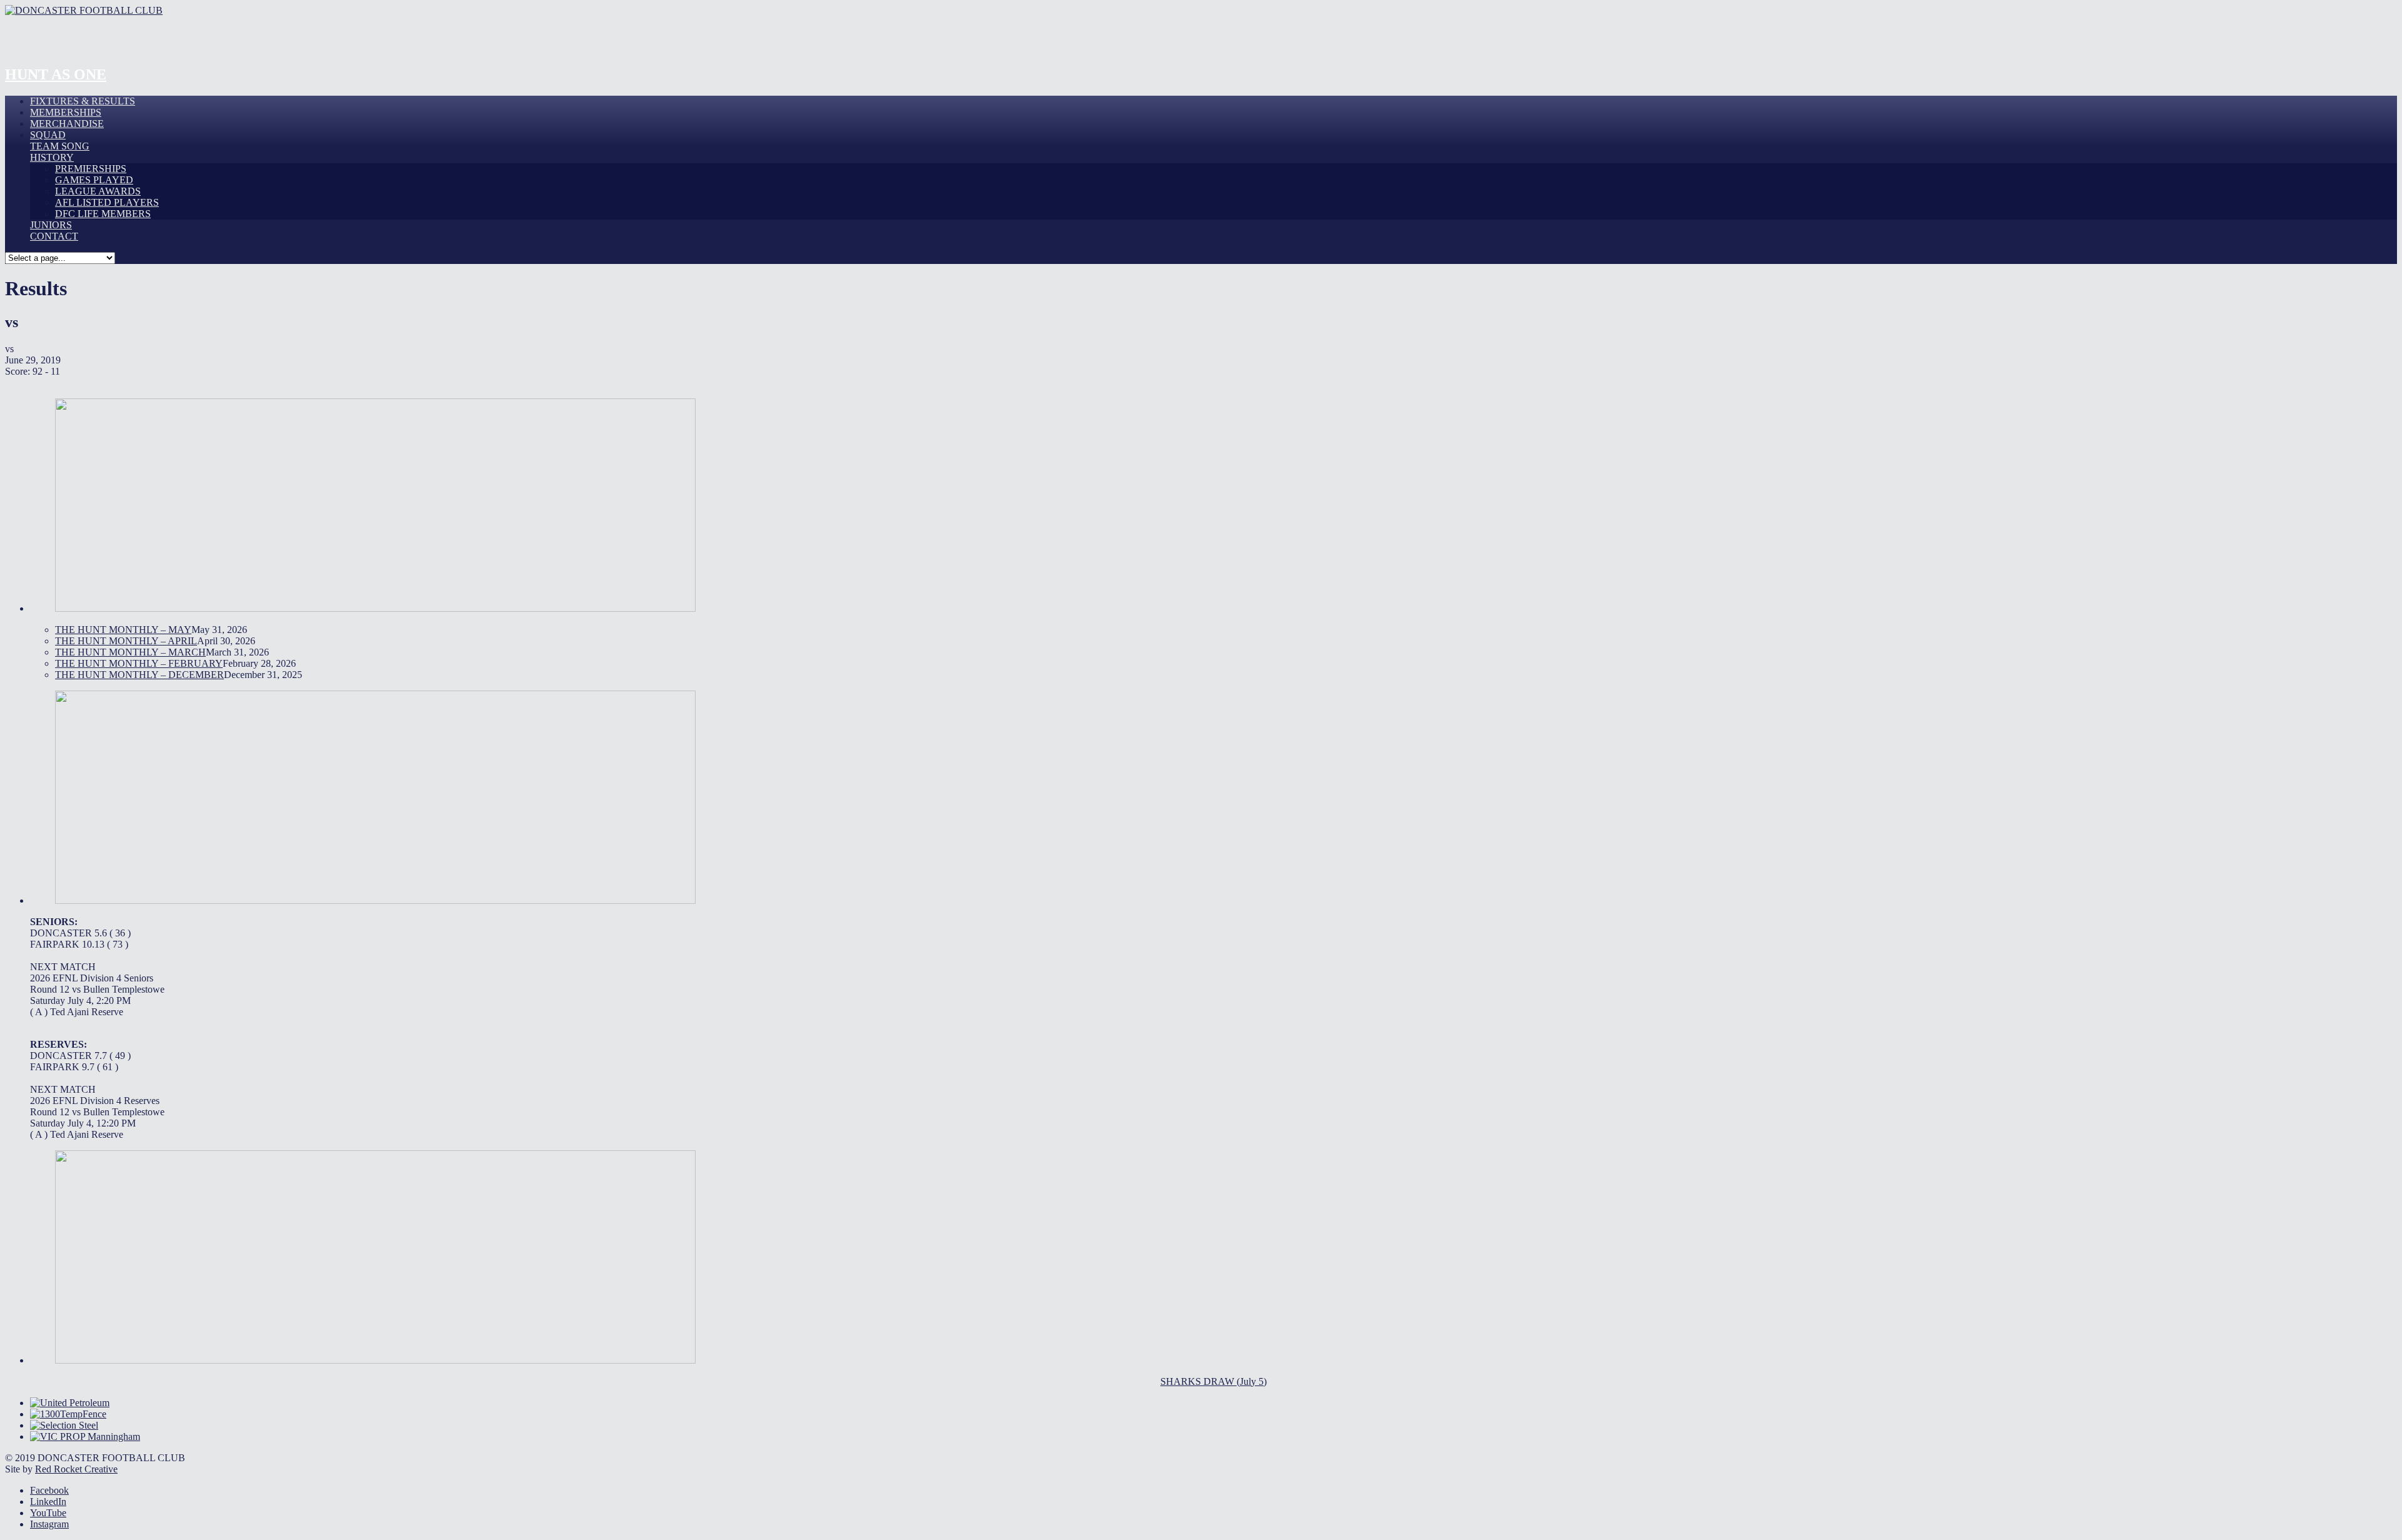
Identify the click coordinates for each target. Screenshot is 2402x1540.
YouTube (48, 1513)
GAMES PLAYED (94, 180)
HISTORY (52, 157)
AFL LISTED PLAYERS (107, 202)
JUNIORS (51, 225)
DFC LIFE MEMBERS (103, 214)
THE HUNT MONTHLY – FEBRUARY (139, 663)
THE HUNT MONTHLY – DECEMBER (139, 675)
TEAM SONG (60, 146)
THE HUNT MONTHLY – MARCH (130, 652)
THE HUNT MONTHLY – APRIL (126, 641)
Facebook (49, 1490)
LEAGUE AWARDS (98, 191)
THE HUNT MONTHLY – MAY (123, 630)
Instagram (49, 1524)
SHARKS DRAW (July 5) (1214, 1381)
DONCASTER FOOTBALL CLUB (155, 41)
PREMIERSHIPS (91, 169)
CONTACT (54, 236)
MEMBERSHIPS (66, 112)
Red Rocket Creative (76, 1469)
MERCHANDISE (67, 124)
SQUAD (48, 135)
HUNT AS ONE (56, 74)
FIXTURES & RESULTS (83, 101)
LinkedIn (48, 1502)
